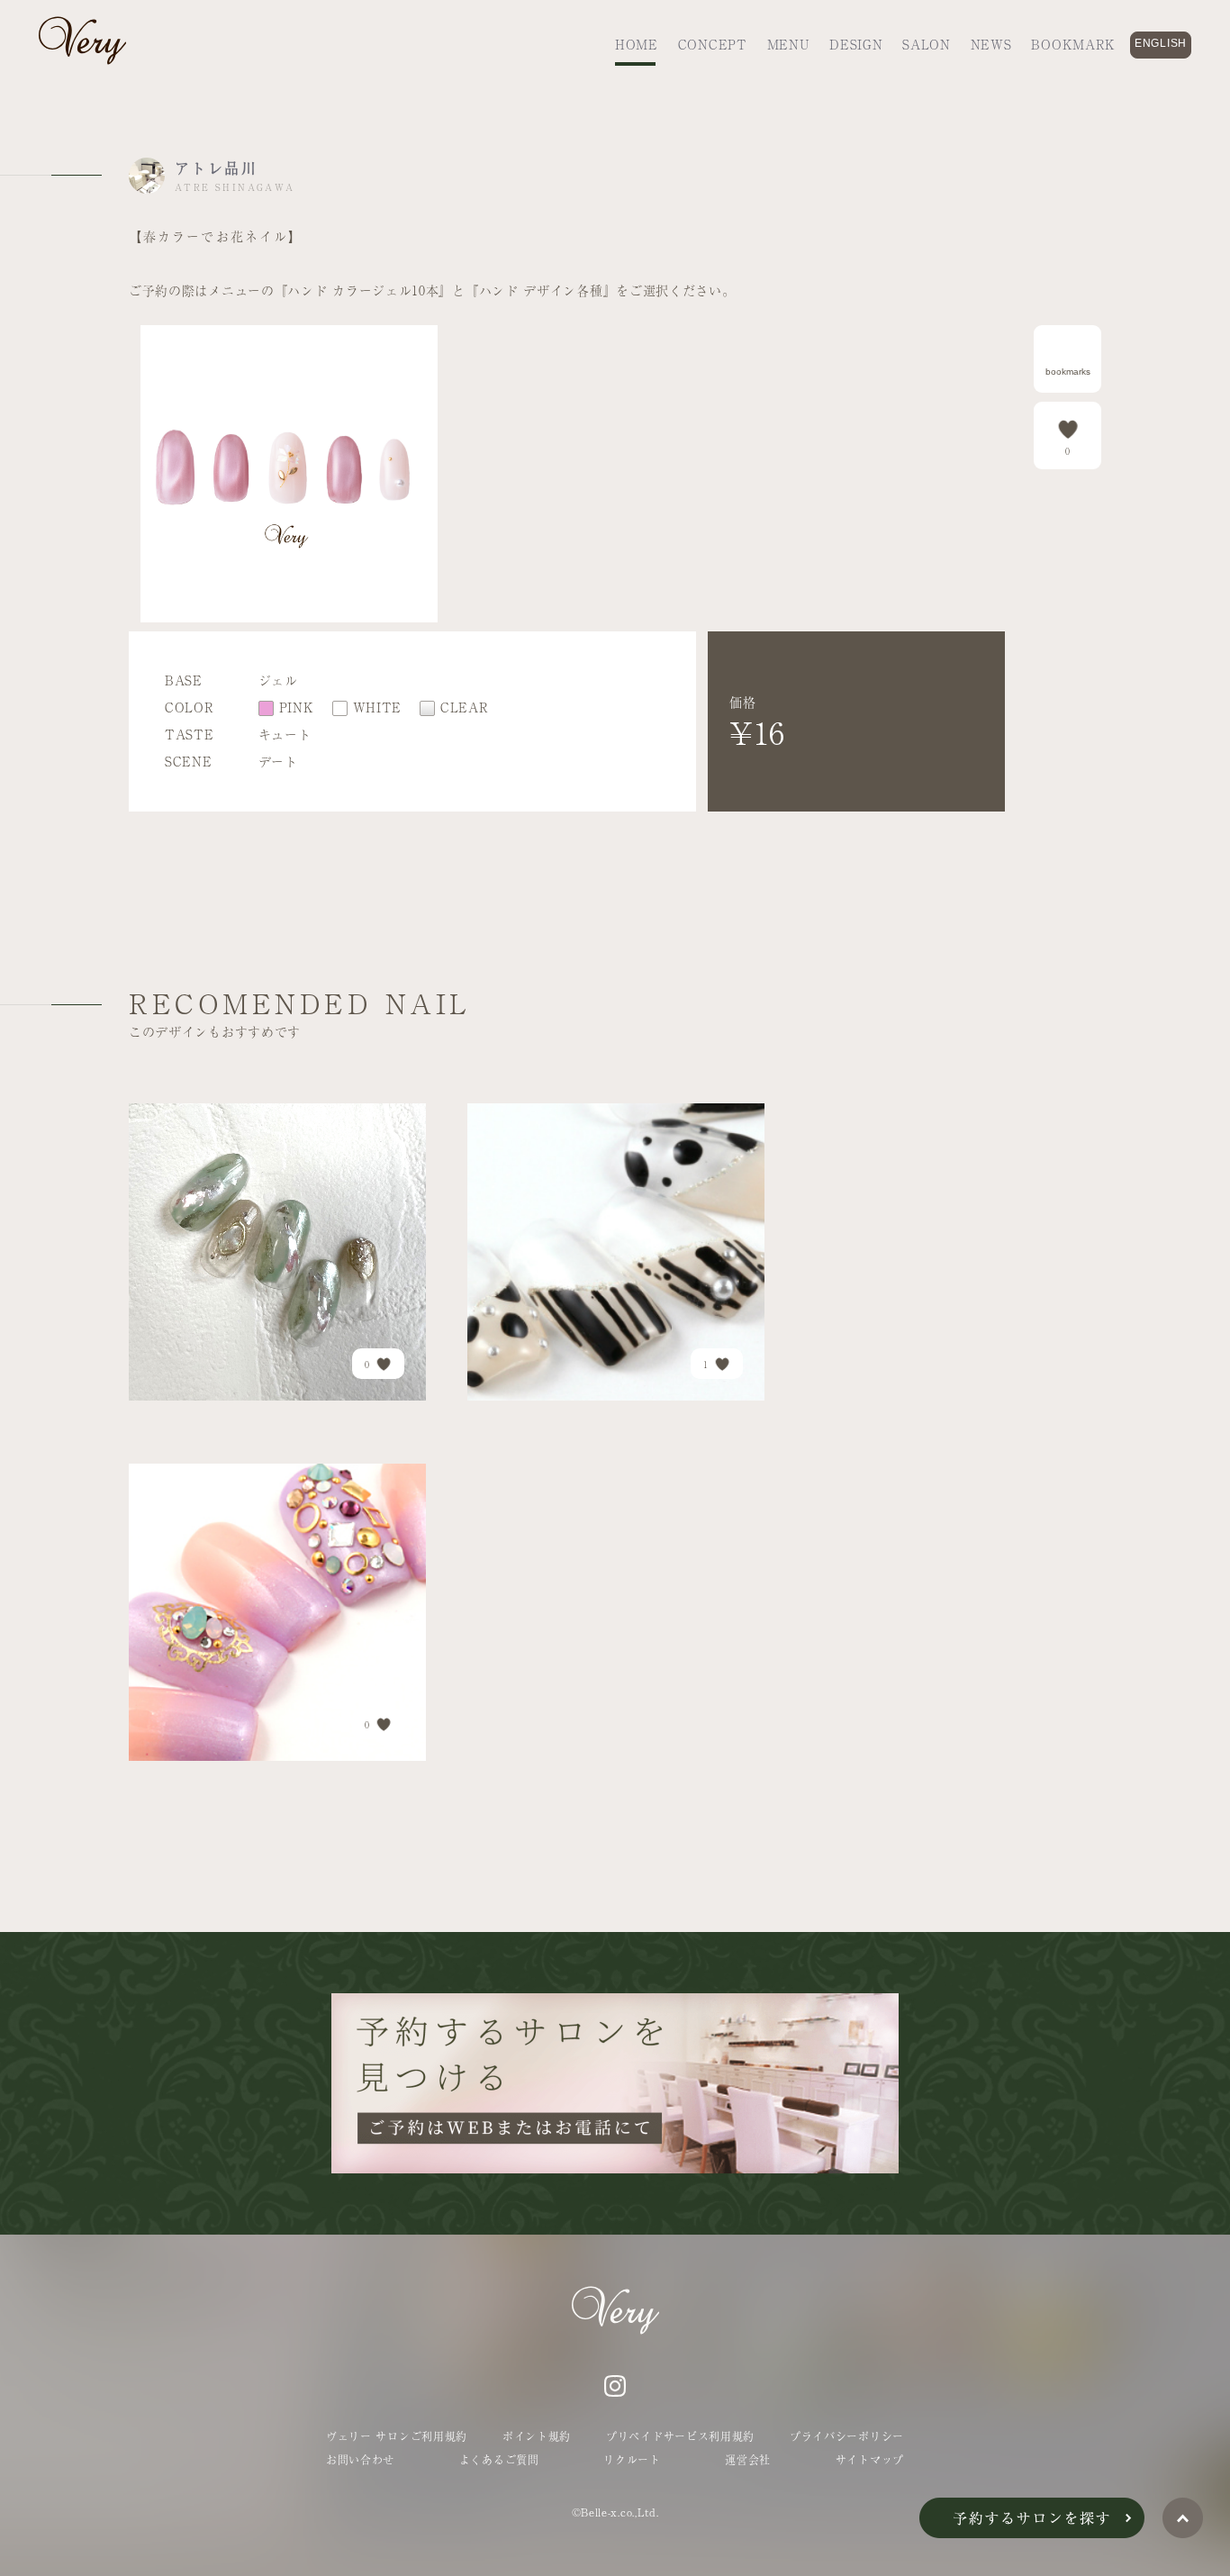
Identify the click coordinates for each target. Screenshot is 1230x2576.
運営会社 (748, 2460)
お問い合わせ (360, 2460)
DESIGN (856, 44)
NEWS (991, 44)
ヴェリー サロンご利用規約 (397, 2436)
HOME (637, 44)
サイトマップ (870, 2460)
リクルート (632, 2460)
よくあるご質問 (499, 2460)
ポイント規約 (537, 2436)
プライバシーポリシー (847, 2436)
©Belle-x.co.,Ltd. (615, 2512)
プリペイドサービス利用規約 (680, 2436)
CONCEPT (713, 44)
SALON (927, 44)
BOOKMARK (1073, 44)
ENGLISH (1161, 43)
